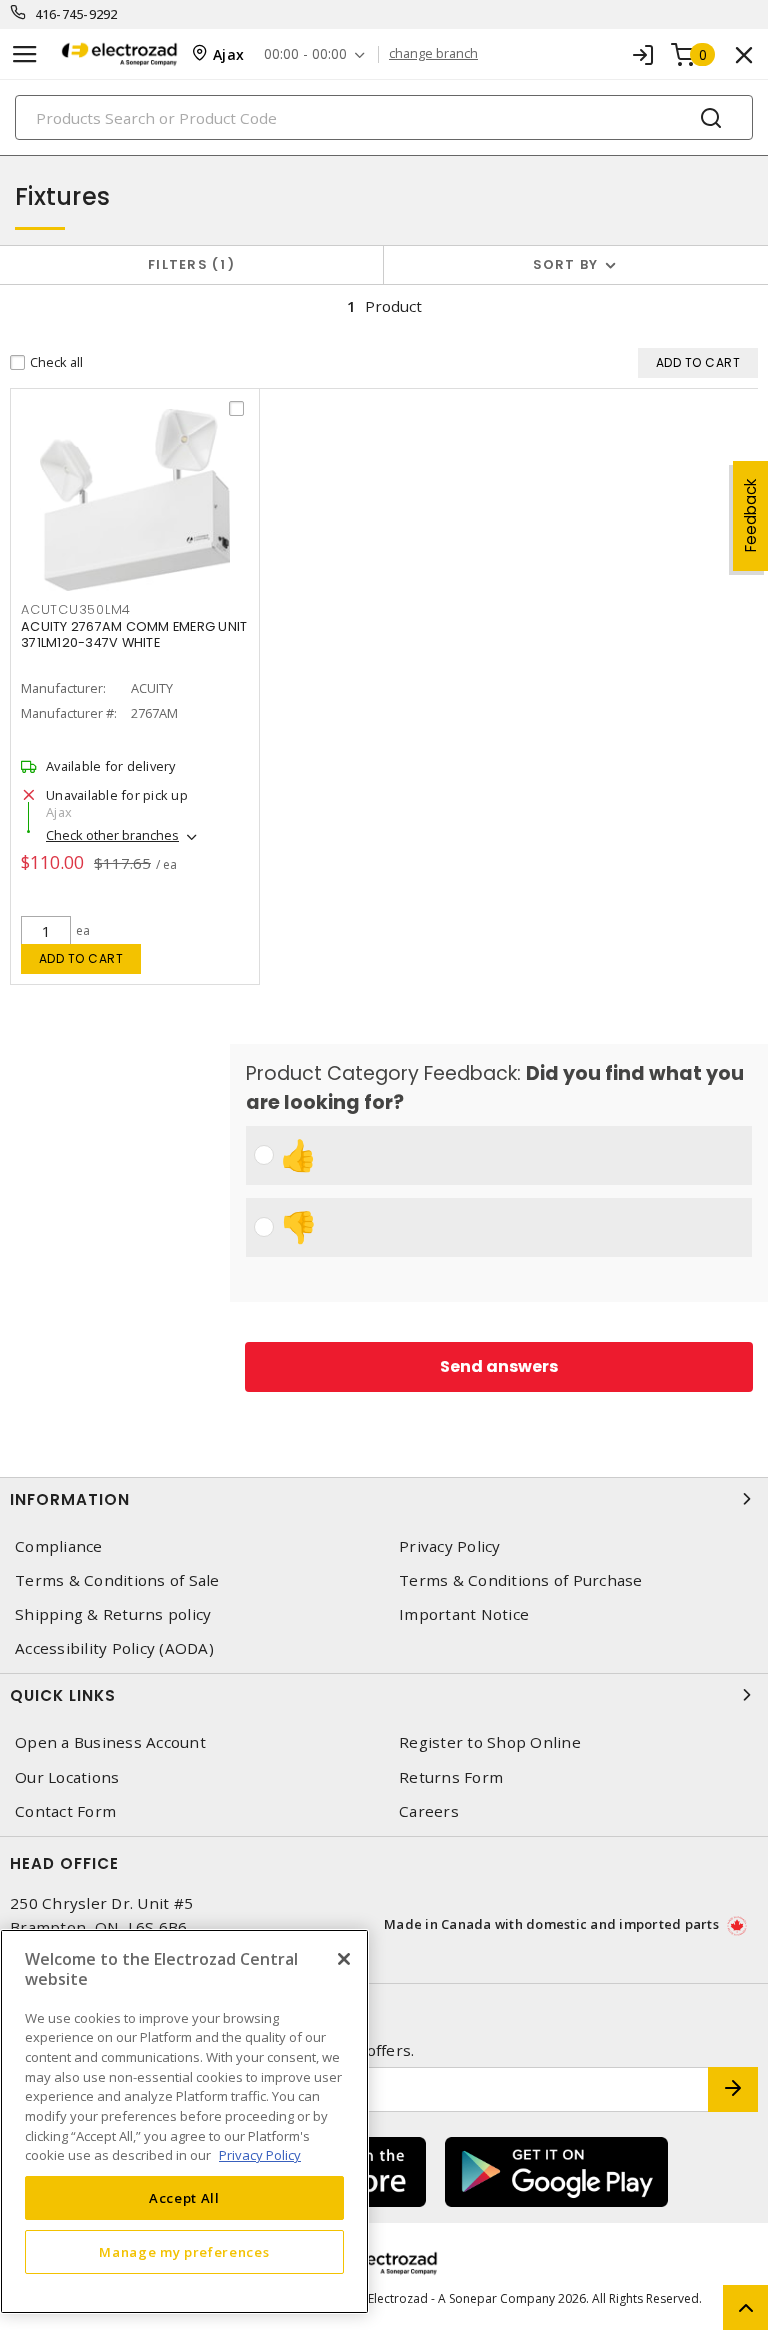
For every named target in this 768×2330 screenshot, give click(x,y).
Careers (429, 1811)
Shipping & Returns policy (113, 1614)
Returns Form (451, 1777)
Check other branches (112, 835)
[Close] (344, 1959)
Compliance (59, 1546)
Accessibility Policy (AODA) (114, 1648)
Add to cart (81, 958)
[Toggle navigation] (25, 54)
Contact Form (65, 1811)
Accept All (184, 2198)
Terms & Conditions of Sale (117, 1580)
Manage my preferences (184, 2252)
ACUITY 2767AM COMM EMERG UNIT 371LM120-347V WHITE (134, 634)
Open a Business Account (110, 1742)
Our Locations (67, 1777)
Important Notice (464, 1614)
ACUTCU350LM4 (76, 609)
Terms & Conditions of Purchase (521, 1580)
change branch (433, 54)
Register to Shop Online (490, 1742)
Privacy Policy (450, 1546)
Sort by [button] (566, 264)
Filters (187, 264)
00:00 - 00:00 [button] (305, 54)
